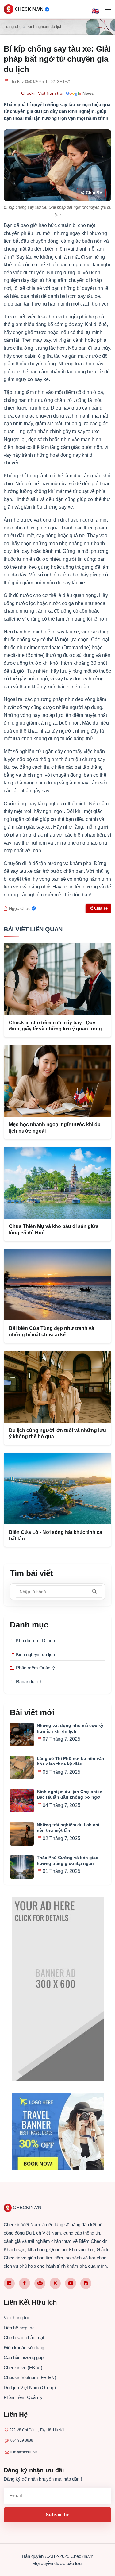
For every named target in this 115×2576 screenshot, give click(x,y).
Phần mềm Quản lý (35, 1668)
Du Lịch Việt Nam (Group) (30, 2387)
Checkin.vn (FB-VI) (23, 2368)
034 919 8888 (22, 2440)
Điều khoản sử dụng (24, 2348)
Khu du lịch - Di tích (35, 1640)
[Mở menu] (108, 11)
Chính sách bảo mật (24, 2337)
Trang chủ (13, 27)
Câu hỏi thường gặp (24, 2357)
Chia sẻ (94, 193)
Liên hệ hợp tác (19, 2328)
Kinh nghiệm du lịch (45, 27)
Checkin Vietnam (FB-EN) (30, 2377)
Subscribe (58, 2514)
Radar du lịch (29, 1682)
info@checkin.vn (24, 2452)
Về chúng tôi (16, 2318)
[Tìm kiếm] (94, 1592)
